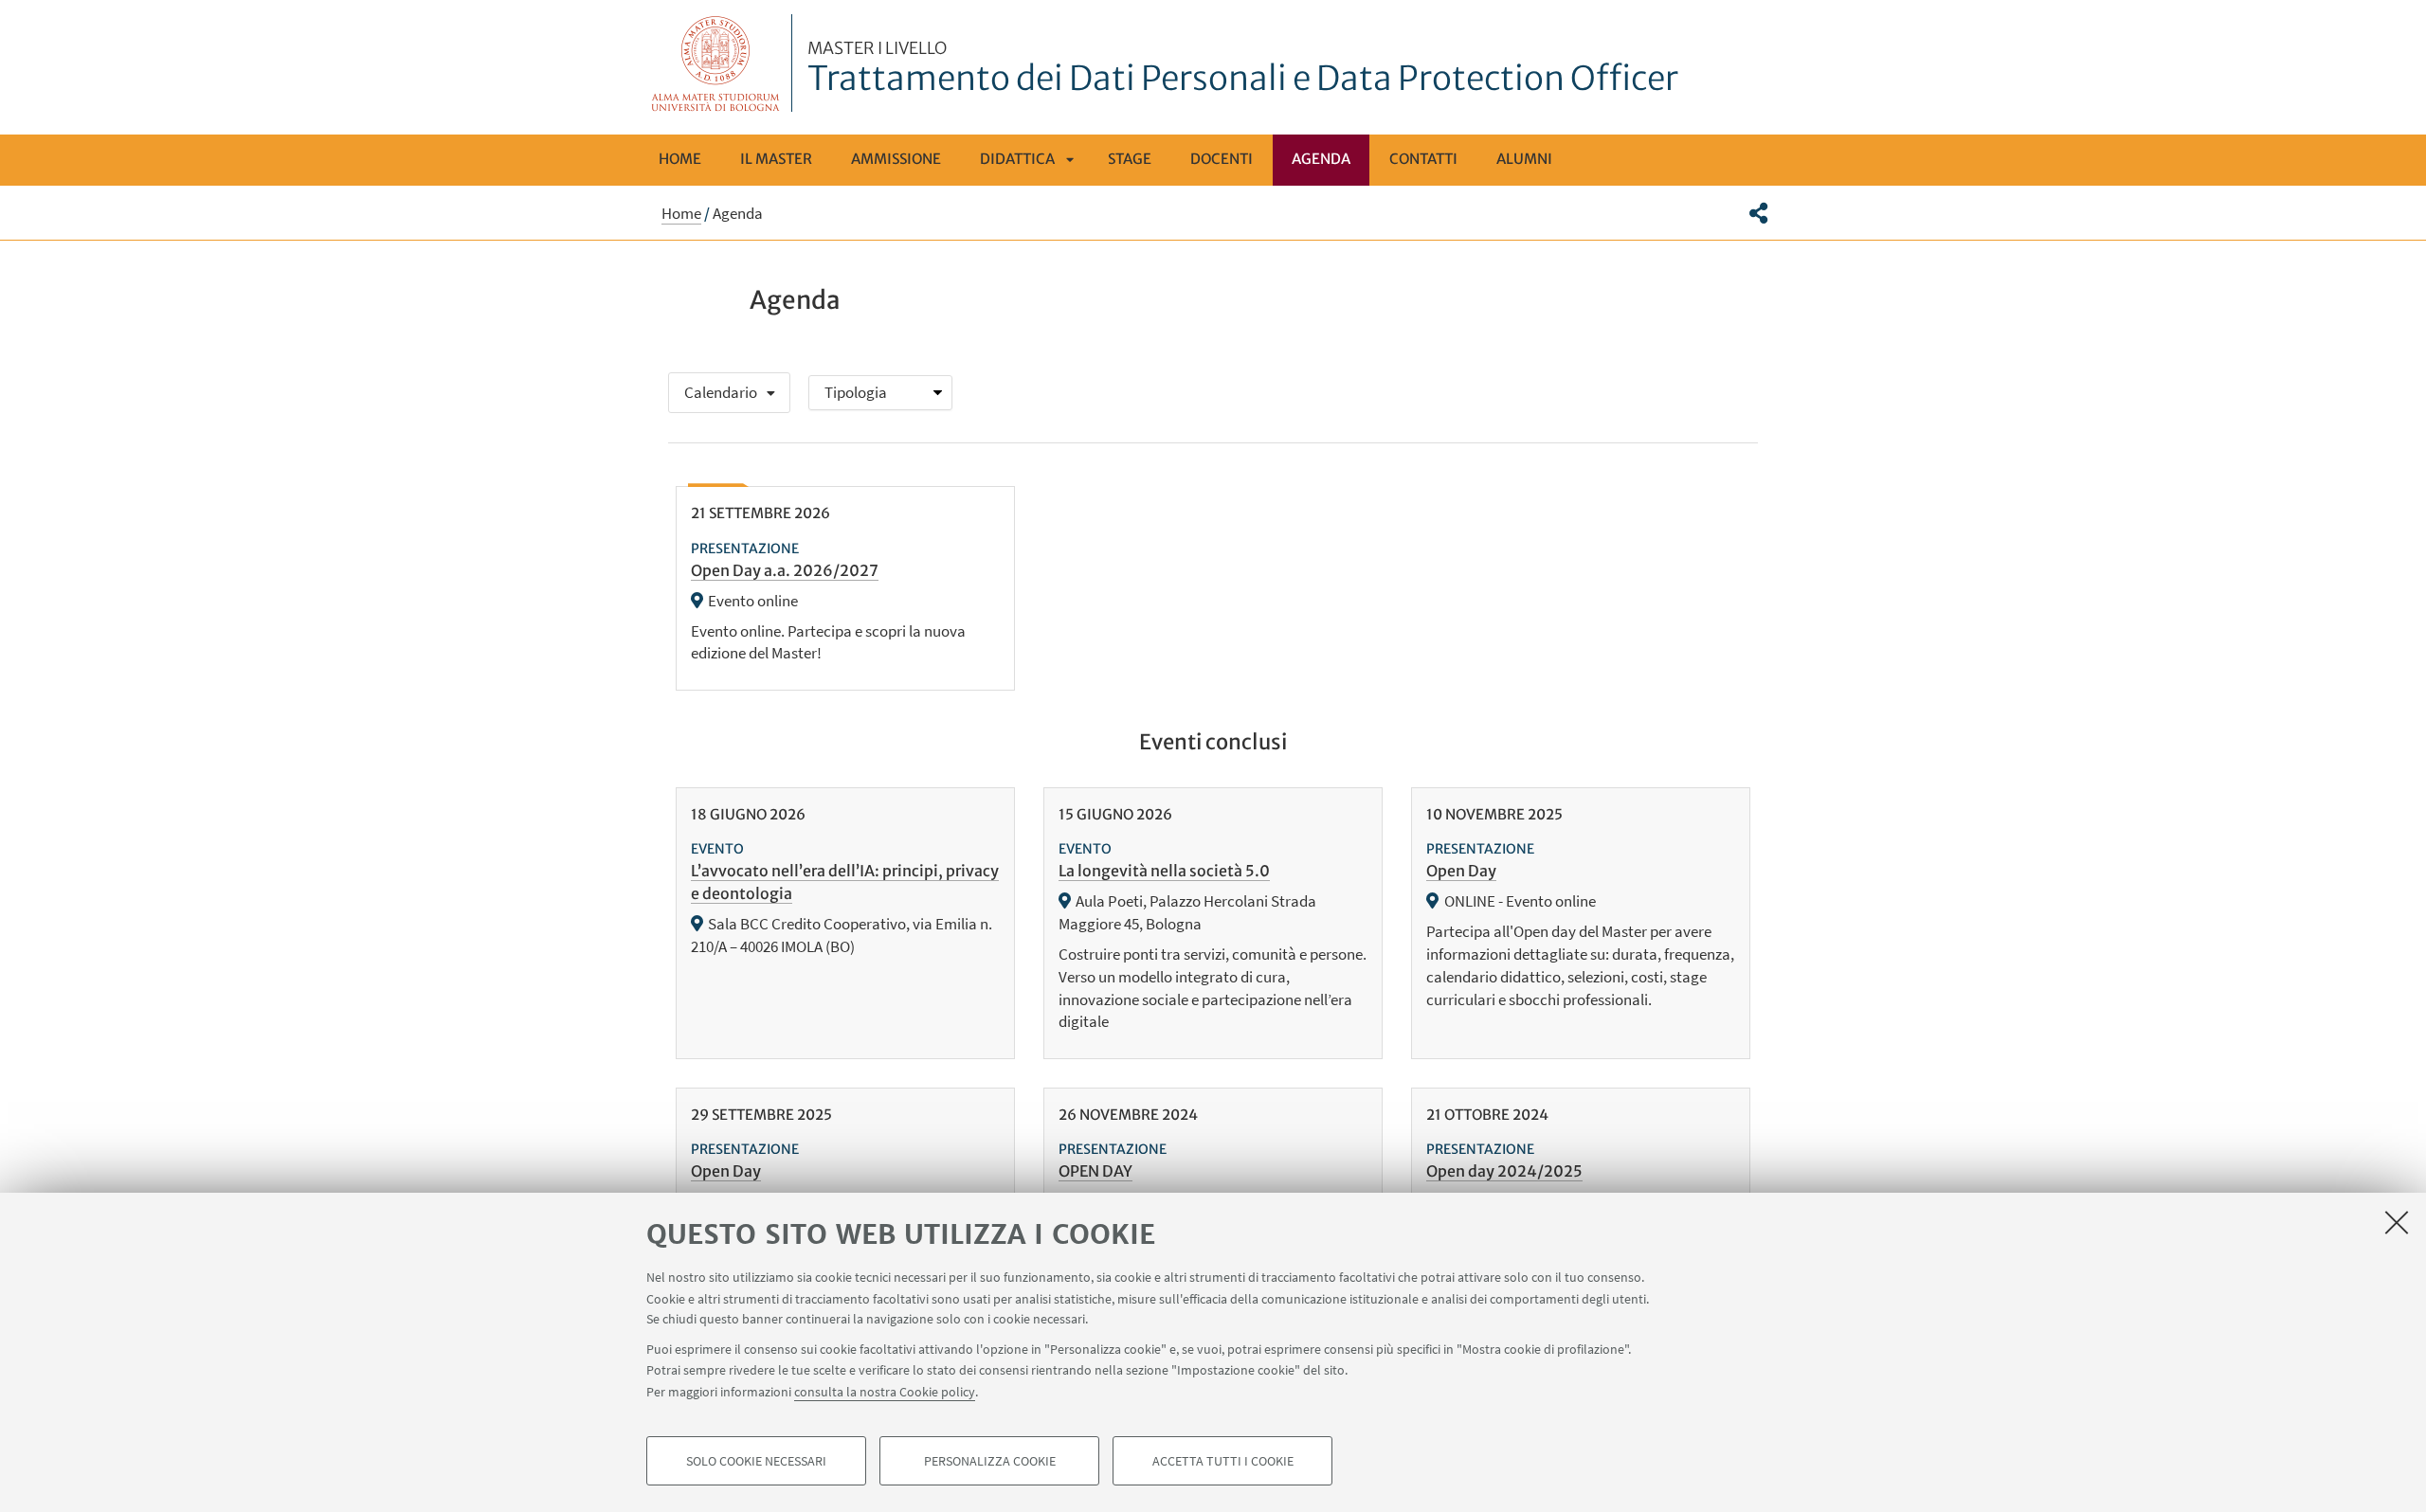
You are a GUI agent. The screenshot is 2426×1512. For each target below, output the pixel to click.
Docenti (1222, 159)
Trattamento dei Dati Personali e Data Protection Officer (1243, 69)
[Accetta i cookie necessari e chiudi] (2397, 1222)
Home (680, 159)
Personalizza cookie (990, 1461)
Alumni (1524, 159)
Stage (1130, 159)
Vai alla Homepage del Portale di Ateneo (716, 63)
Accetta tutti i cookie (1223, 1461)
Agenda (1321, 159)
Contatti (1423, 159)
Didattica (1017, 159)
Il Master (776, 159)
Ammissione (896, 159)
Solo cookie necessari (756, 1461)
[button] (1758, 213)
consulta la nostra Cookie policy (885, 1391)
